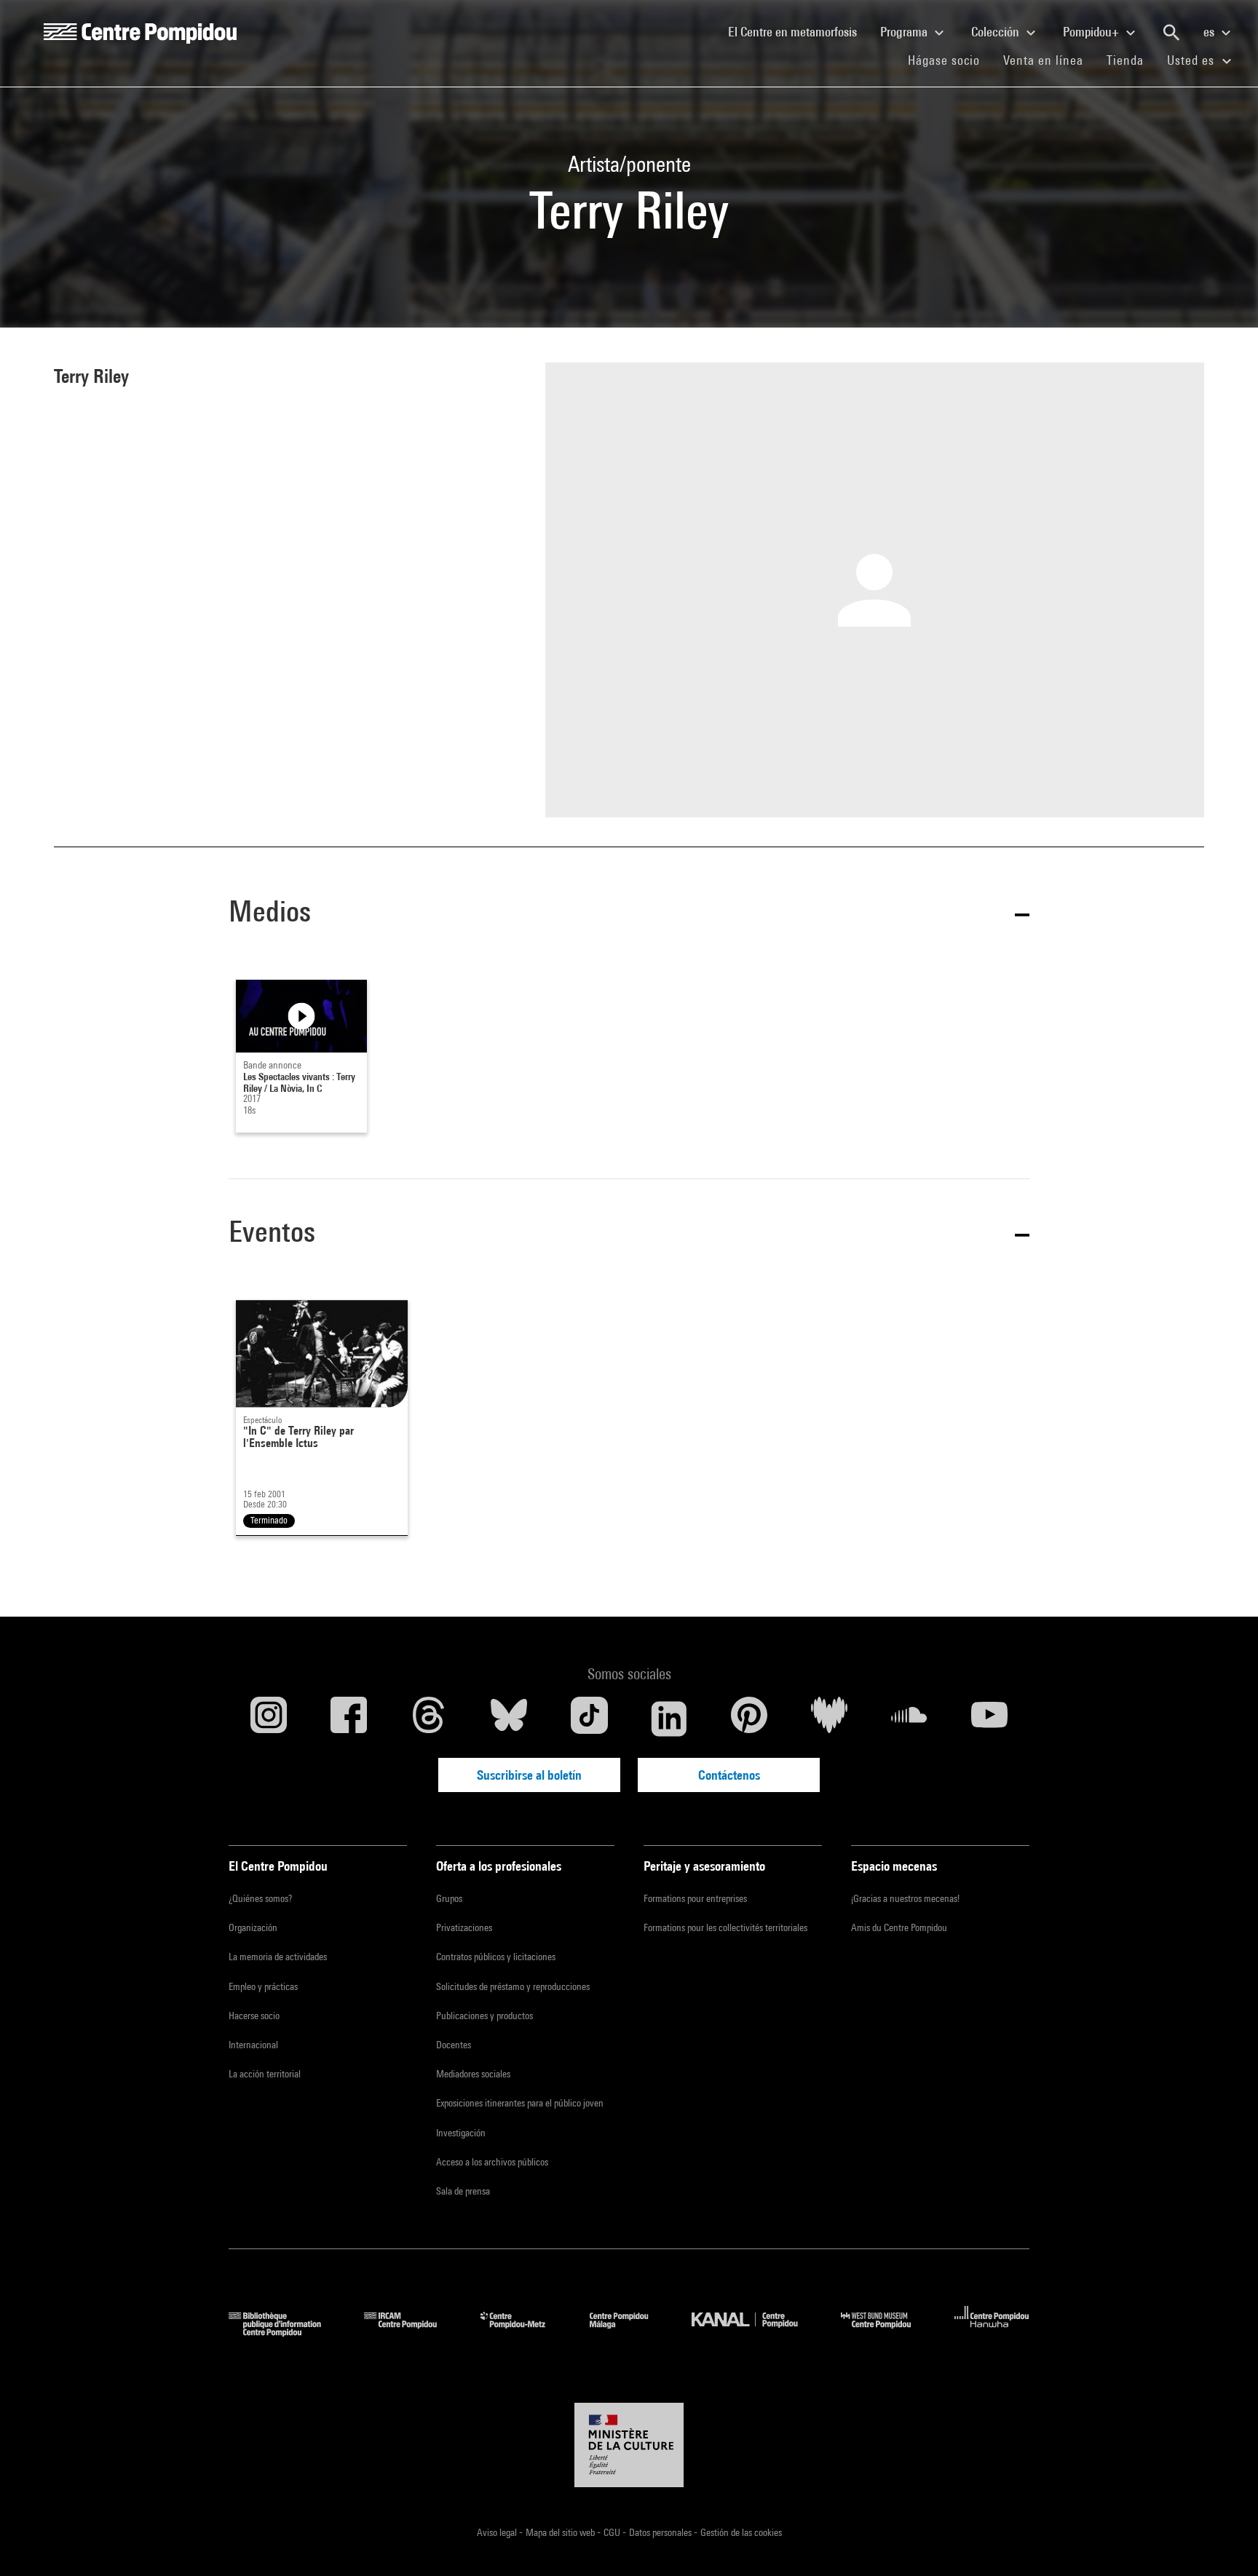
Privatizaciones (464, 1927)
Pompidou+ (1092, 32)
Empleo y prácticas (263, 1986)
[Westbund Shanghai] (887, 2332)
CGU (613, 2532)
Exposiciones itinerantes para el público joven (520, 2103)
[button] (629, 914)
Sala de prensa (463, 2191)
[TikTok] (589, 1719)
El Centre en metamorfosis (798, 31)
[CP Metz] (524, 2332)
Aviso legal (498, 2532)
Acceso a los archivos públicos (492, 2162)
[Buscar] (1171, 33)
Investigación (461, 2133)
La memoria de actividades (278, 1957)
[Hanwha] (992, 2332)
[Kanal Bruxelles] (755, 2332)
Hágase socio (950, 60)
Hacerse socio (254, 2016)
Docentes (454, 2045)
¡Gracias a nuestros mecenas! (905, 1898)
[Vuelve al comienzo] (1224, 2542)
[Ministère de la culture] (629, 2445)
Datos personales (661, 2532)
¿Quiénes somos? (260, 1898)
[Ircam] (411, 2332)
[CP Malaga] (630, 2332)
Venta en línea (1043, 60)
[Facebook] (349, 1719)
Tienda (1131, 60)
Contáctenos (729, 1775)
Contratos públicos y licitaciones (496, 1957)
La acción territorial (265, 2074)
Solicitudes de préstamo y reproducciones (513, 1986)
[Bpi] (285, 2332)
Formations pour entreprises (695, 1898)
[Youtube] (989, 1719)
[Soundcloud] (909, 1719)
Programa (905, 32)
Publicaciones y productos (484, 2016)
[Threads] (429, 1719)
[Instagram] (269, 1719)
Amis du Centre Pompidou (899, 1927)
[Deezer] (829, 1719)
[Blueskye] (509, 1719)
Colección (997, 32)
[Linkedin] (669, 1719)
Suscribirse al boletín (529, 1775)
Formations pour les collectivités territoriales (725, 1927)
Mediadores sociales (473, 2074)
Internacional (253, 2045)
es (1210, 32)
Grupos (449, 1898)
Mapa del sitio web (561, 2532)
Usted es (1192, 60)
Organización (253, 1927)
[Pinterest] (749, 1719)
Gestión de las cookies (741, 2532)
